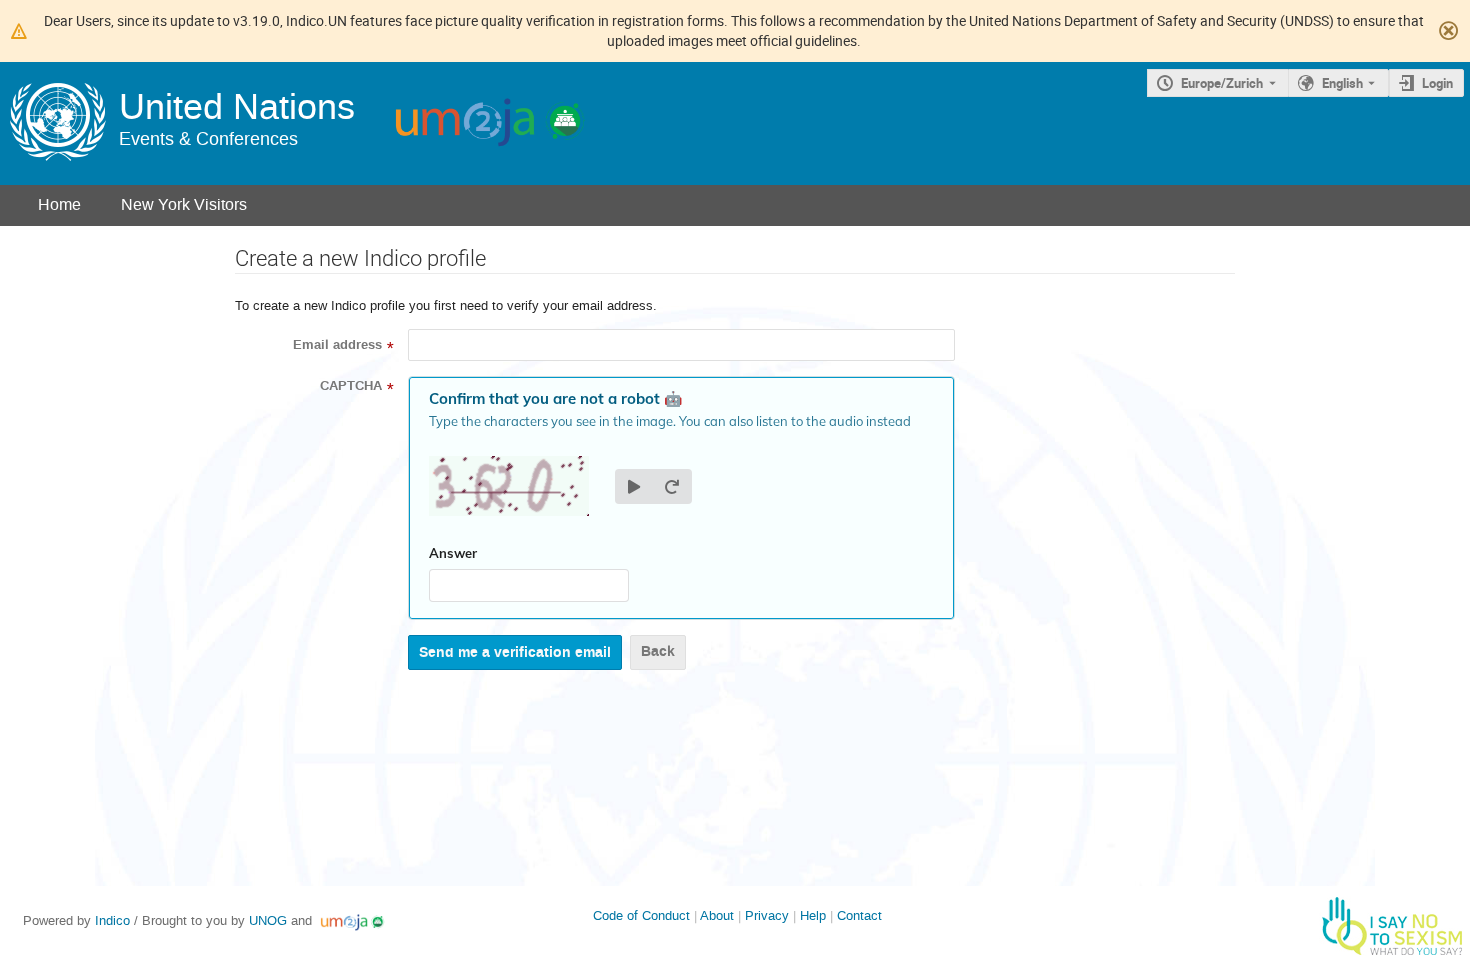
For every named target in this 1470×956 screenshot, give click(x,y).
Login (1437, 83)
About (717, 915)
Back (658, 651)
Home (59, 204)
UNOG (268, 920)
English (1342, 83)
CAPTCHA (351, 386)
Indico (112, 920)
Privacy (767, 915)
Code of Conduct (641, 915)
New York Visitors (184, 204)
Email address (337, 345)
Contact (859, 915)
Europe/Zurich (1222, 83)
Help (813, 915)
